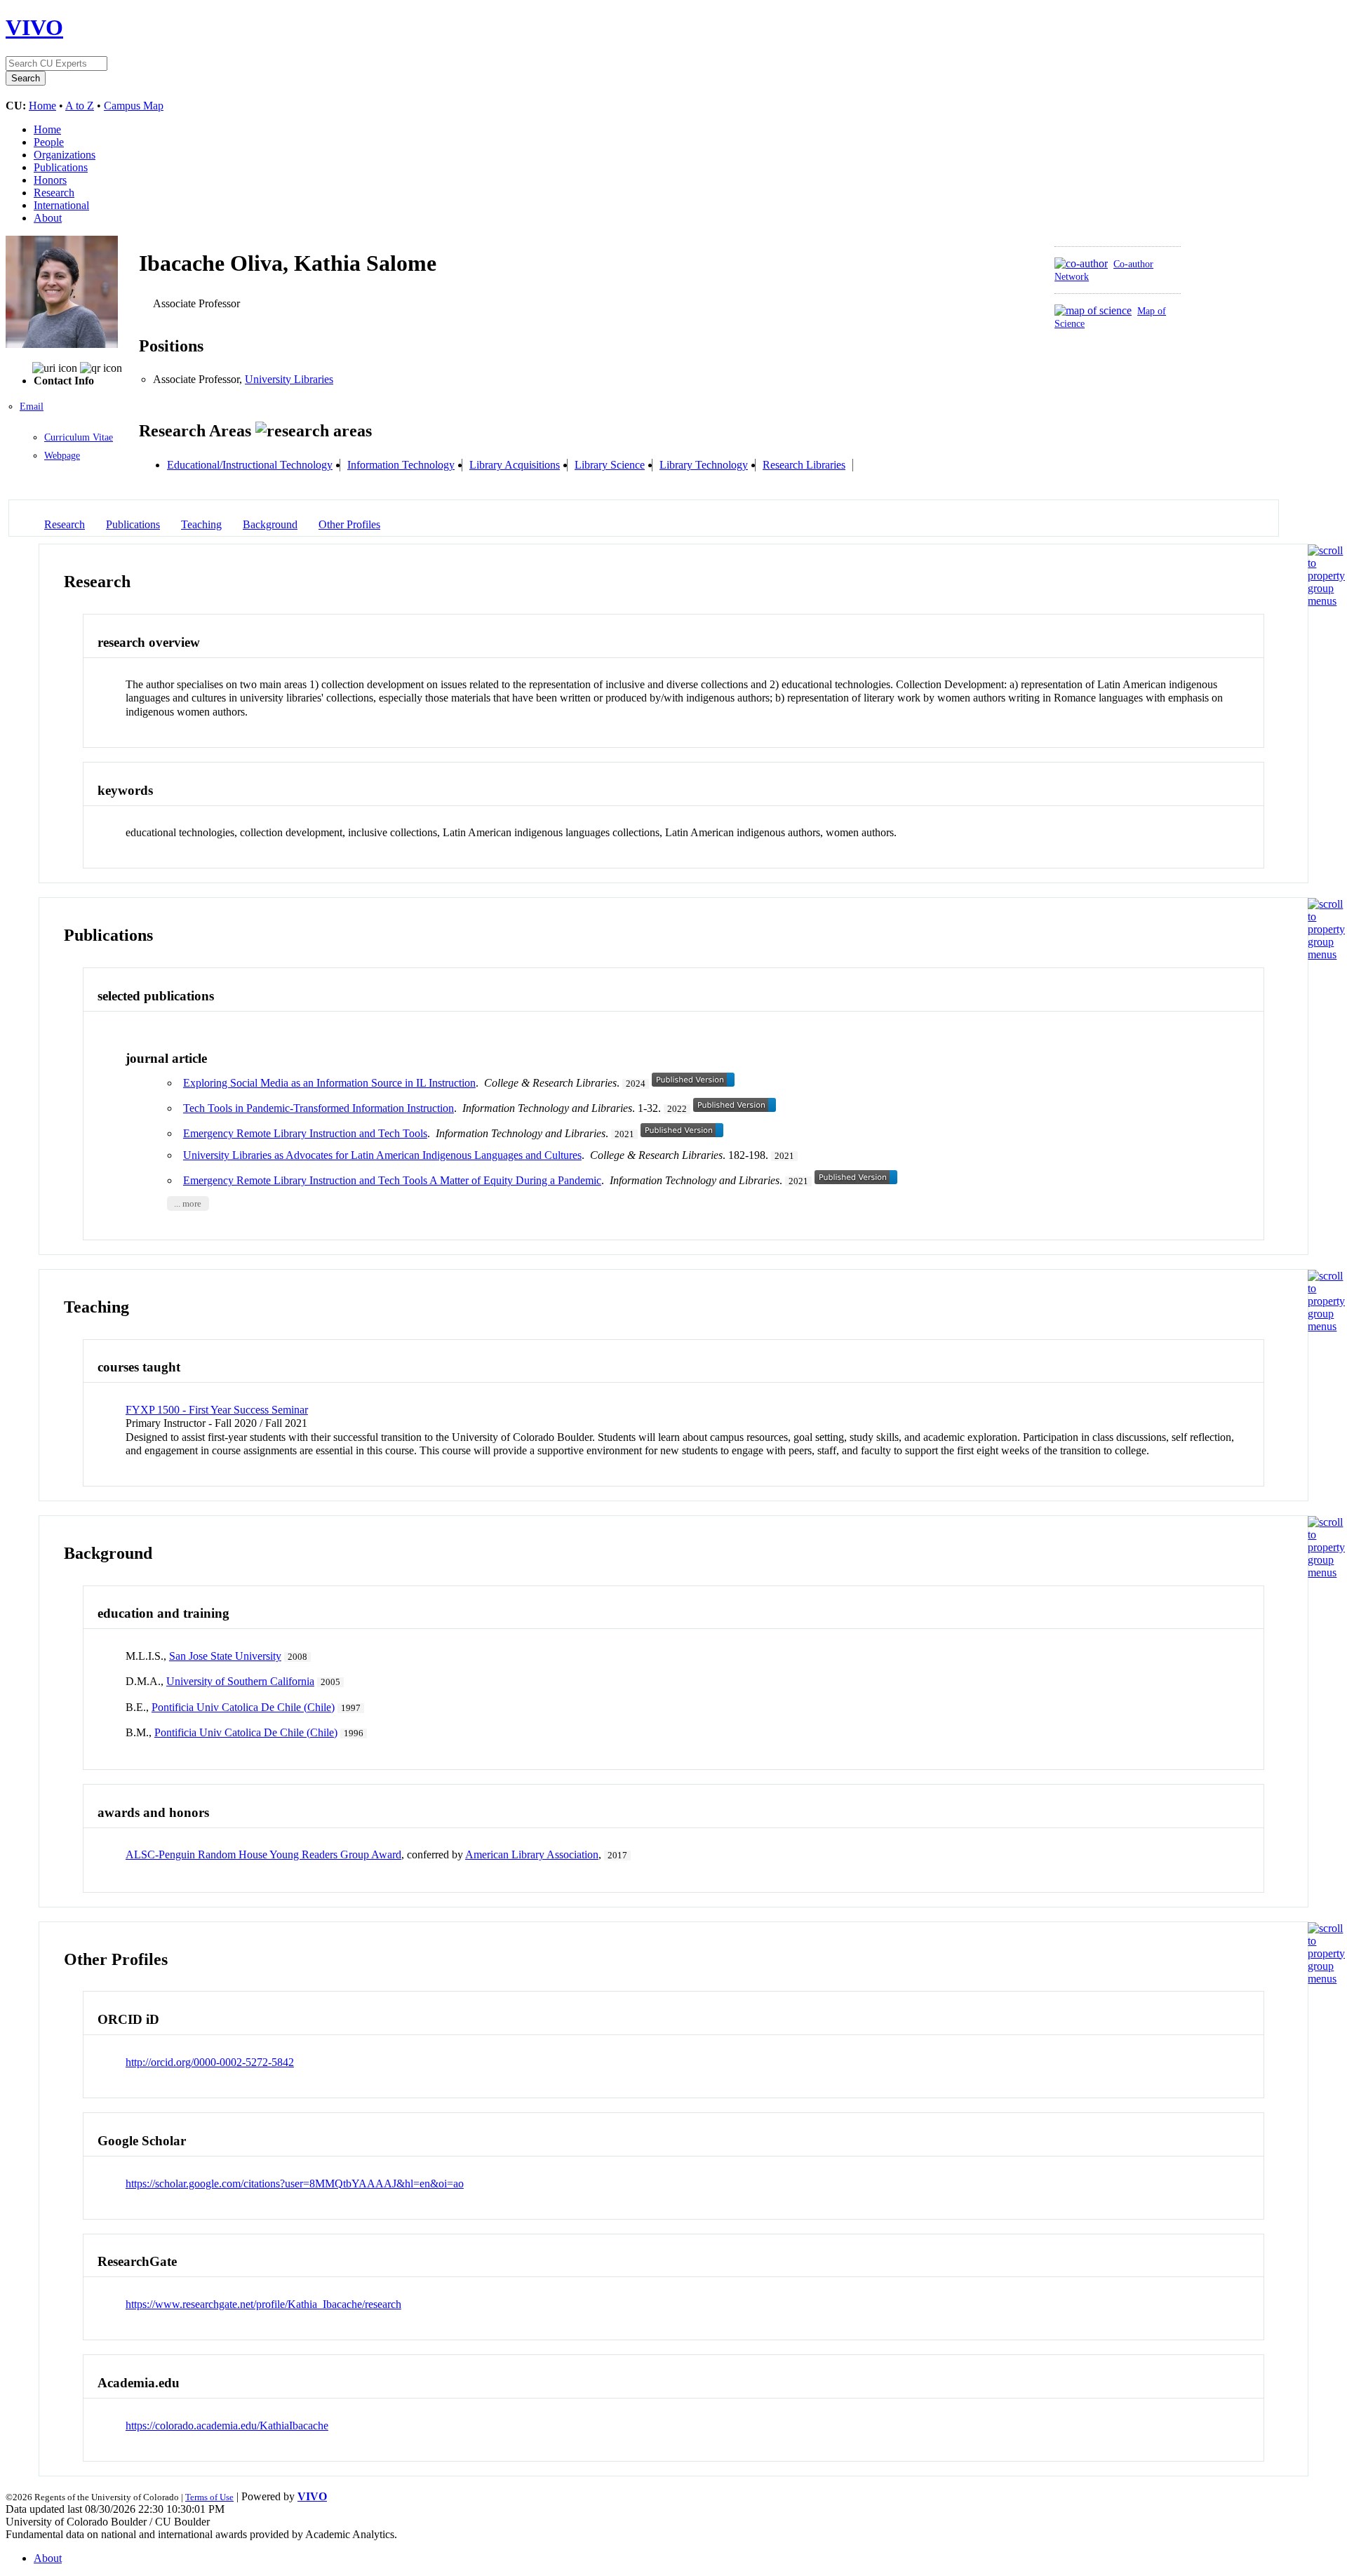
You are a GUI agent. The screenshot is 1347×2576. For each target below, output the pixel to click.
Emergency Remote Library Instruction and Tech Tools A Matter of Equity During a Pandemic (392, 1180)
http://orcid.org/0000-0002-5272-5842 (210, 2062)
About (48, 218)
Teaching (201, 524)
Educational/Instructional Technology (250, 465)
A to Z (80, 106)
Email (32, 407)
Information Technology (401, 465)
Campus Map (134, 106)
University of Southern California (240, 1681)
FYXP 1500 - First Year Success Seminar (217, 1410)
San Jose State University (225, 1656)
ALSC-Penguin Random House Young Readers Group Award (263, 1854)
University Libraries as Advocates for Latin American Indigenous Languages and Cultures (382, 1155)
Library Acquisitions (515, 465)
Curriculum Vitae (79, 437)
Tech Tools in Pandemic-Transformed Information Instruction (319, 1108)
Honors (50, 180)
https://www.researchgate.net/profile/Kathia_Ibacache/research (263, 2304)
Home (42, 106)
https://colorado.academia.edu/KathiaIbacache (227, 2426)
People (49, 142)
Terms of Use (209, 2497)
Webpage (62, 456)
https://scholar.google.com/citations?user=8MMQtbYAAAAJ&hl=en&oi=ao (295, 2183)
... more (188, 1204)
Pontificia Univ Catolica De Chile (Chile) (243, 1707)
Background (270, 524)
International (61, 205)
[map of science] (1093, 310)
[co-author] (1081, 263)
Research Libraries (804, 465)
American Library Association (532, 1854)
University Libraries (289, 379)
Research (54, 193)
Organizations (65, 155)
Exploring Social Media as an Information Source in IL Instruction (329, 1083)
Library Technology (704, 465)
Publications (61, 167)
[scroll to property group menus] (1326, 601)
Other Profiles (349, 524)
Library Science (610, 465)
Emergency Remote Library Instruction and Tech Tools (305, 1133)
